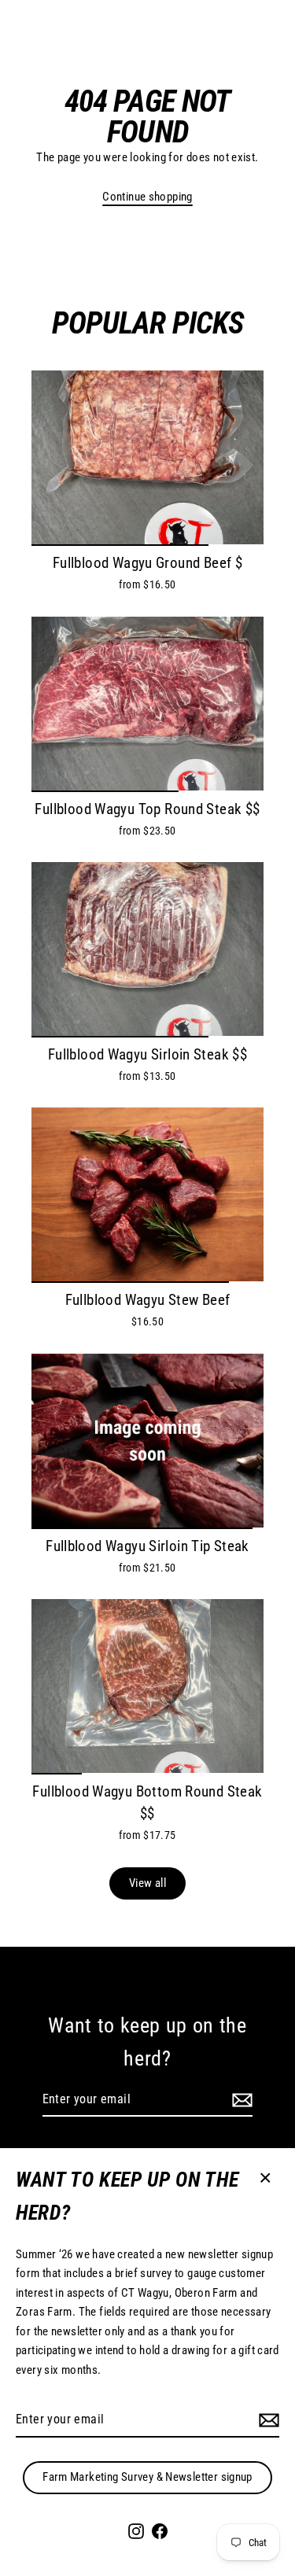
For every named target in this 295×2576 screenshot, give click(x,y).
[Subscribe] (267, 2420)
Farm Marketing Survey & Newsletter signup (147, 2477)
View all (147, 1883)
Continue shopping (147, 197)
